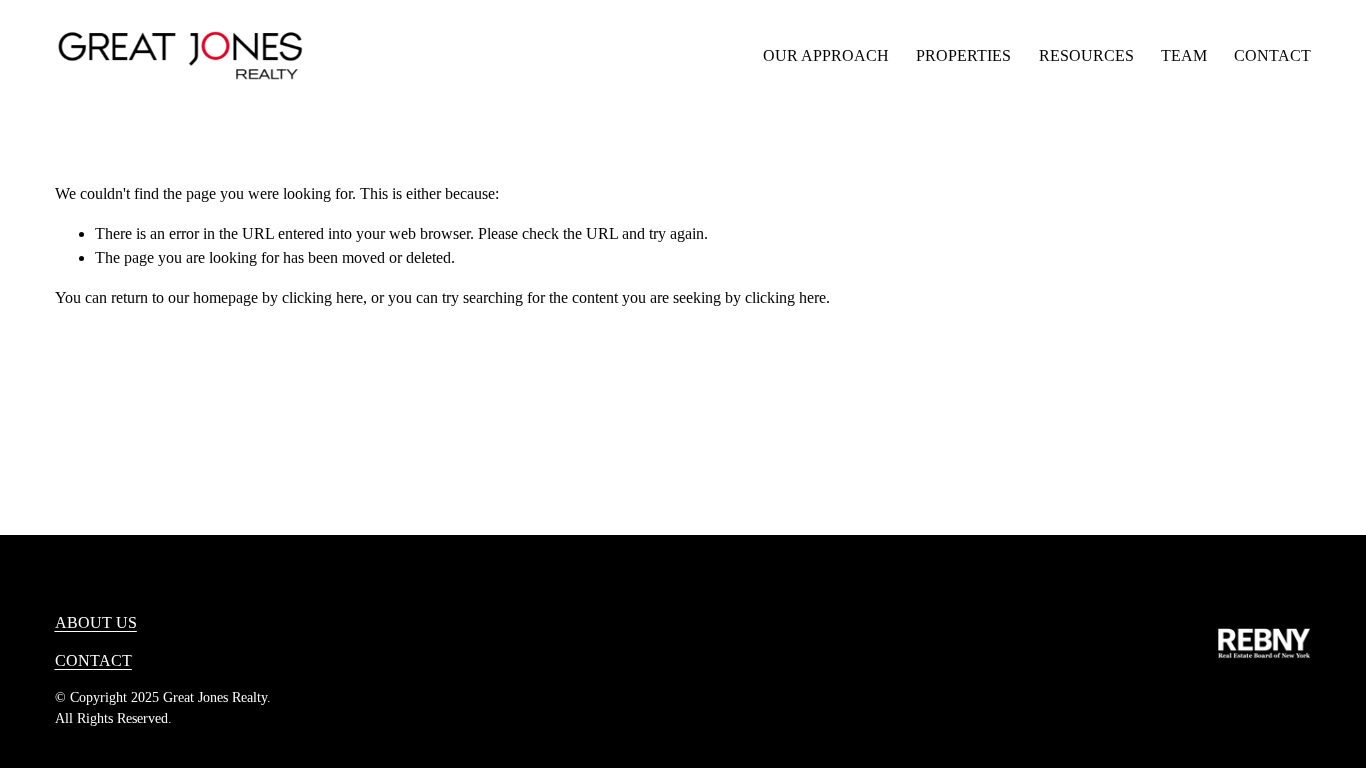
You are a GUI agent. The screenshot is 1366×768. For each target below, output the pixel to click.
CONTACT (1272, 55)
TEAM (1184, 55)
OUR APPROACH (826, 55)
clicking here (322, 297)
